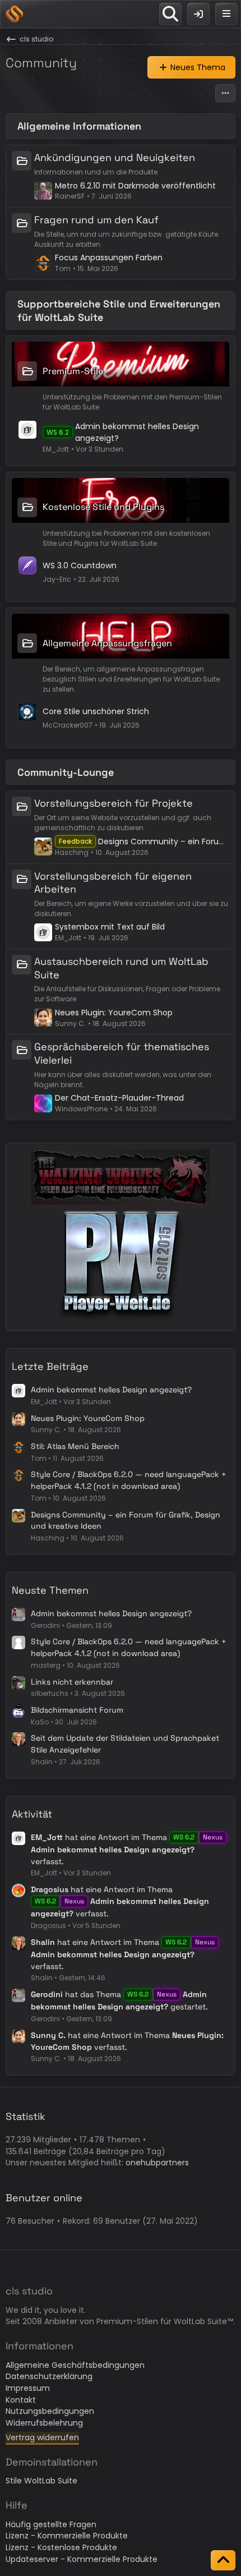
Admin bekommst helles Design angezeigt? (111, 1390)
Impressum (28, 2388)
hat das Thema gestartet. (119, 2000)
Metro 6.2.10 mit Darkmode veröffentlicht (135, 186)
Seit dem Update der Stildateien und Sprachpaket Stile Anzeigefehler (125, 1744)
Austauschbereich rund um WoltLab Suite (121, 968)
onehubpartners (157, 2163)
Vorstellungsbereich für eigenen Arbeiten (113, 883)
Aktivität (32, 1814)
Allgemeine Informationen (79, 126)
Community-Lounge (66, 772)
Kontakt (21, 2400)
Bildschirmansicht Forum (77, 1710)
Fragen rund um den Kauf (96, 220)
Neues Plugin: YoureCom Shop (114, 1013)
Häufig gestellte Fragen (51, 2524)
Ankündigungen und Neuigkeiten (115, 157)
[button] (225, 93)
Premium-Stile (73, 371)
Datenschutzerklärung (49, 2376)
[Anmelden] (198, 14)
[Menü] (226, 14)
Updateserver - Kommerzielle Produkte (82, 2559)
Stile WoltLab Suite (41, 2481)
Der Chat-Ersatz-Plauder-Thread (119, 1098)
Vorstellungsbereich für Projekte (113, 803)
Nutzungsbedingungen (50, 2411)
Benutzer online (44, 2198)
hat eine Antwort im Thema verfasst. (127, 1849)
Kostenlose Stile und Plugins (103, 507)
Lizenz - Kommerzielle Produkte (67, 2536)
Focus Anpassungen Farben (109, 257)
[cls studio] (14, 14)
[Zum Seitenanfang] (223, 2560)
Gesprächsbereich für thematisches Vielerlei (122, 1053)
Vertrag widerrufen (42, 2437)
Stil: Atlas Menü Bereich (75, 1446)
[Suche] (170, 14)
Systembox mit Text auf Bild (110, 927)
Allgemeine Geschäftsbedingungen (75, 2365)
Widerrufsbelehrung (44, 2423)
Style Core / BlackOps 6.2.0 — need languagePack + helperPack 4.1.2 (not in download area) (129, 1480)
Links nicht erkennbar (72, 1682)
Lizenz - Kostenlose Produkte (61, 2547)
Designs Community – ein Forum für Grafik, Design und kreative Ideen (164, 841)
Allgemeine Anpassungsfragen (107, 643)
